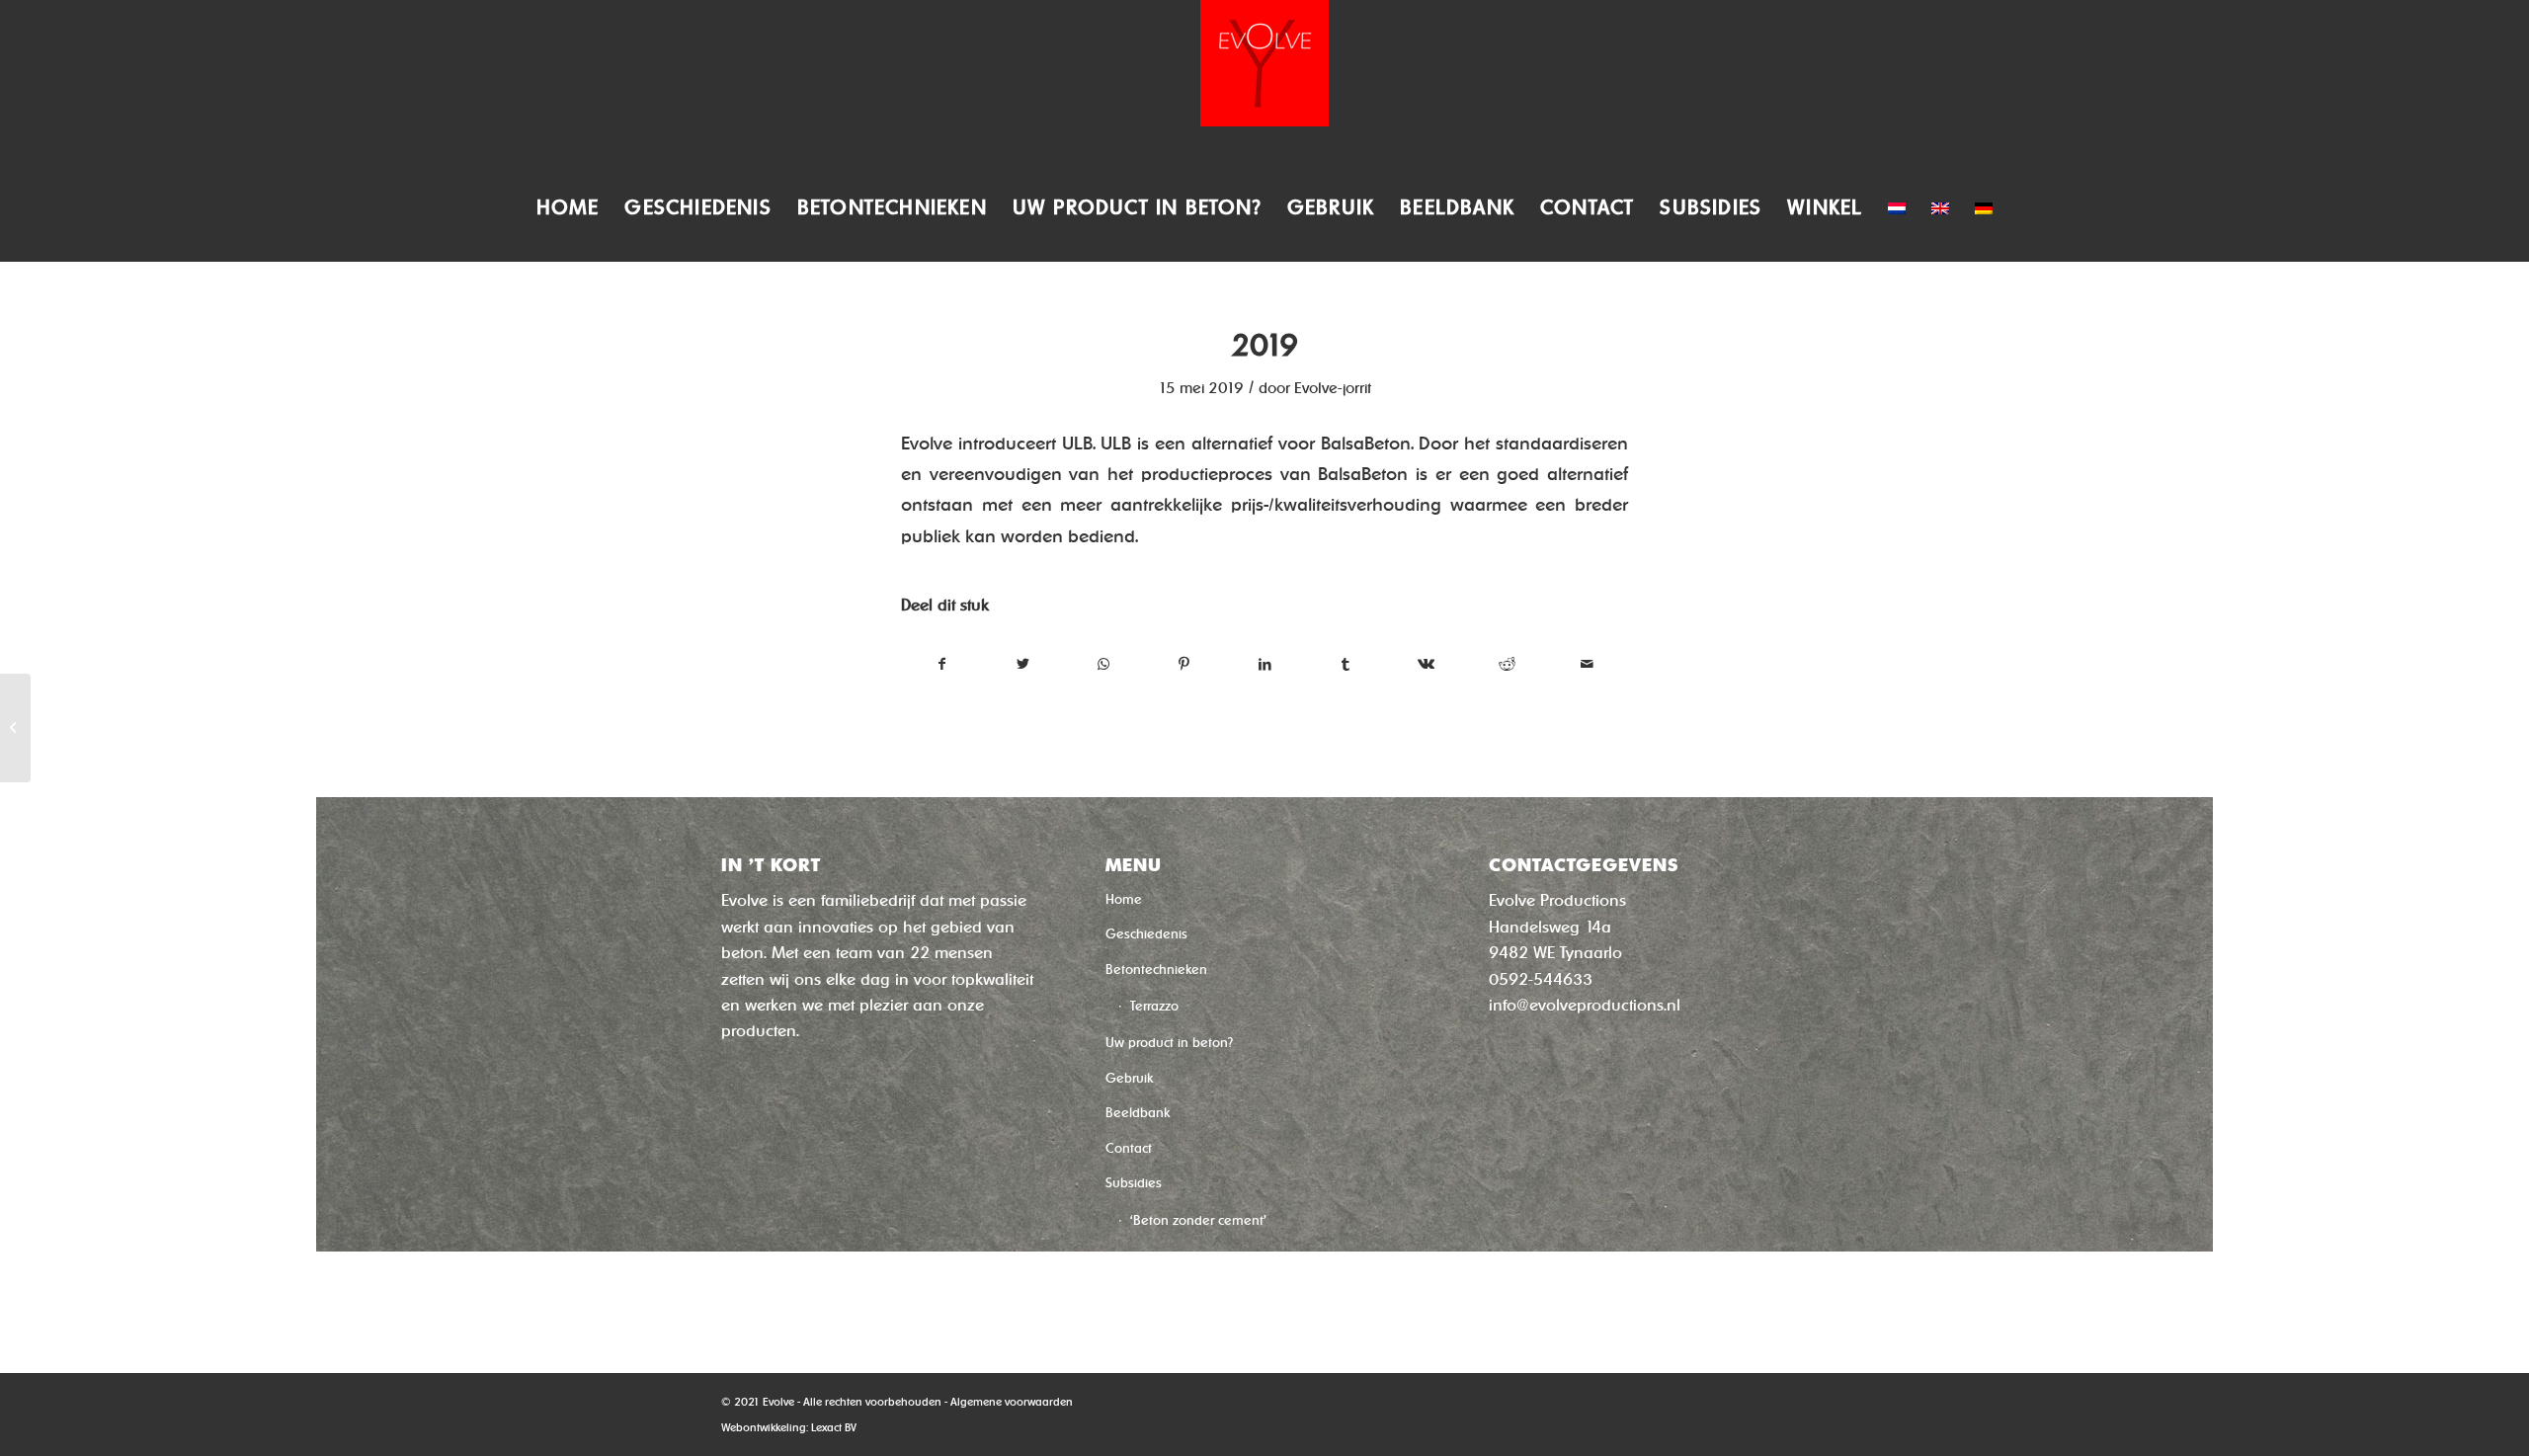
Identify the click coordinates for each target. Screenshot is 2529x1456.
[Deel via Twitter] (1024, 664)
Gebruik (1129, 1078)
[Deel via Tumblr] (1346, 664)
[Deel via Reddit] (1507, 664)
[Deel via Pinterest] (1185, 664)
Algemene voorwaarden (1012, 1402)
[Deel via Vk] (1426, 664)
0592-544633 (1541, 979)
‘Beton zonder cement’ (1198, 1220)
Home (1124, 899)
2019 (1264, 345)
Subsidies (1134, 1183)
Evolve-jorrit (1333, 388)
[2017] (15, 728)
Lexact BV (834, 1427)
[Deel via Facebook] (942, 664)
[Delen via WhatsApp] (1104, 664)
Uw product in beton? (1169, 1043)
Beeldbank (1138, 1113)
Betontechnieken (1156, 970)
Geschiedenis (1146, 934)
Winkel (1125, 1295)
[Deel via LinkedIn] (1265, 664)
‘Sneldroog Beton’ (1183, 1259)
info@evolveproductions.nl (1585, 1005)
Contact (1129, 1148)
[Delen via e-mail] (1587, 664)
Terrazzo (1154, 1006)
